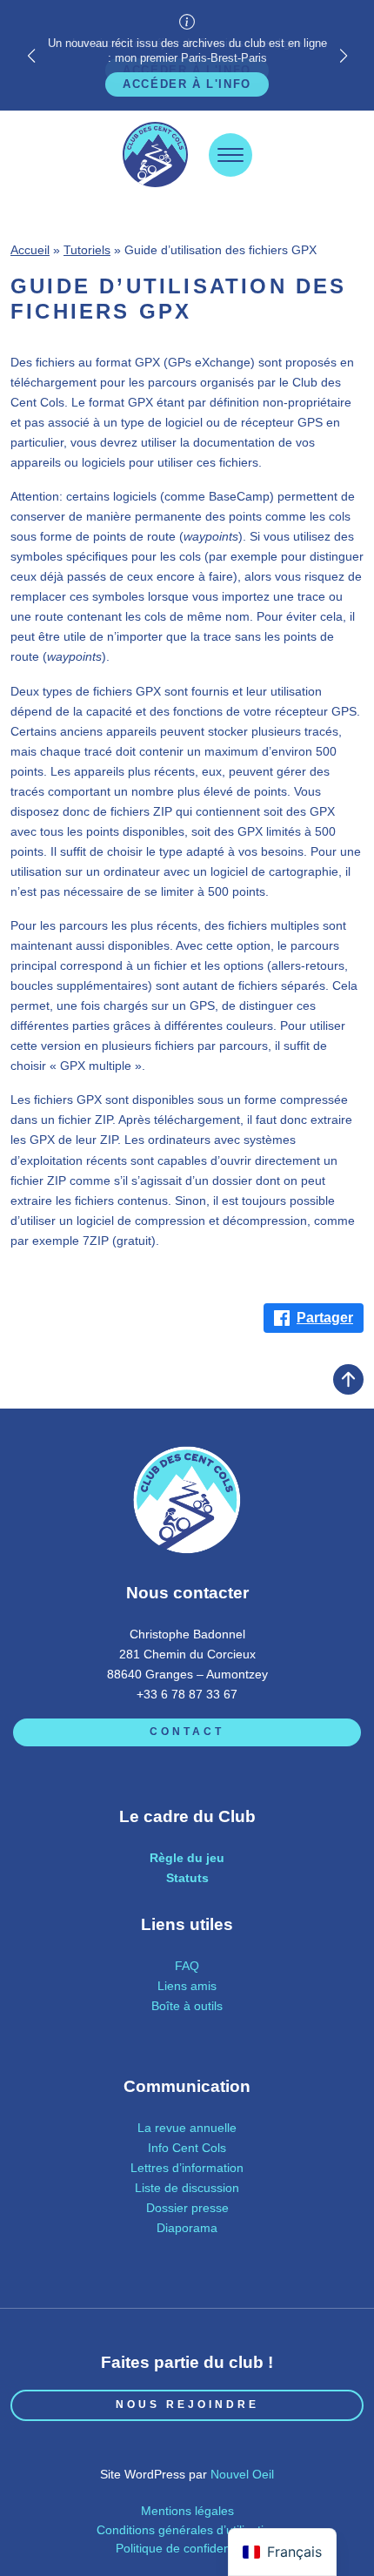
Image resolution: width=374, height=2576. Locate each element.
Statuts (187, 1878)
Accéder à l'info (187, 84)
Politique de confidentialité (187, 2548)
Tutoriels (87, 250)
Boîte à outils (187, 2006)
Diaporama (187, 2228)
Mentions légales (187, 2511)
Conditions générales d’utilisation (187, 2530)
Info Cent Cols (187, 2148)
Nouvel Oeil (242, 2474)
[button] (343, 56)
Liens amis (187, 1986)
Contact (187, 1732)
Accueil (30, 250)
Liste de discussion (187, 2188)
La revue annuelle (187, 2128)
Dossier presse (187, 2208)
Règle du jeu (187, 1858)
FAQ (187, 1966)
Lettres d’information (187, 2168)
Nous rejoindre (187, 2404)
